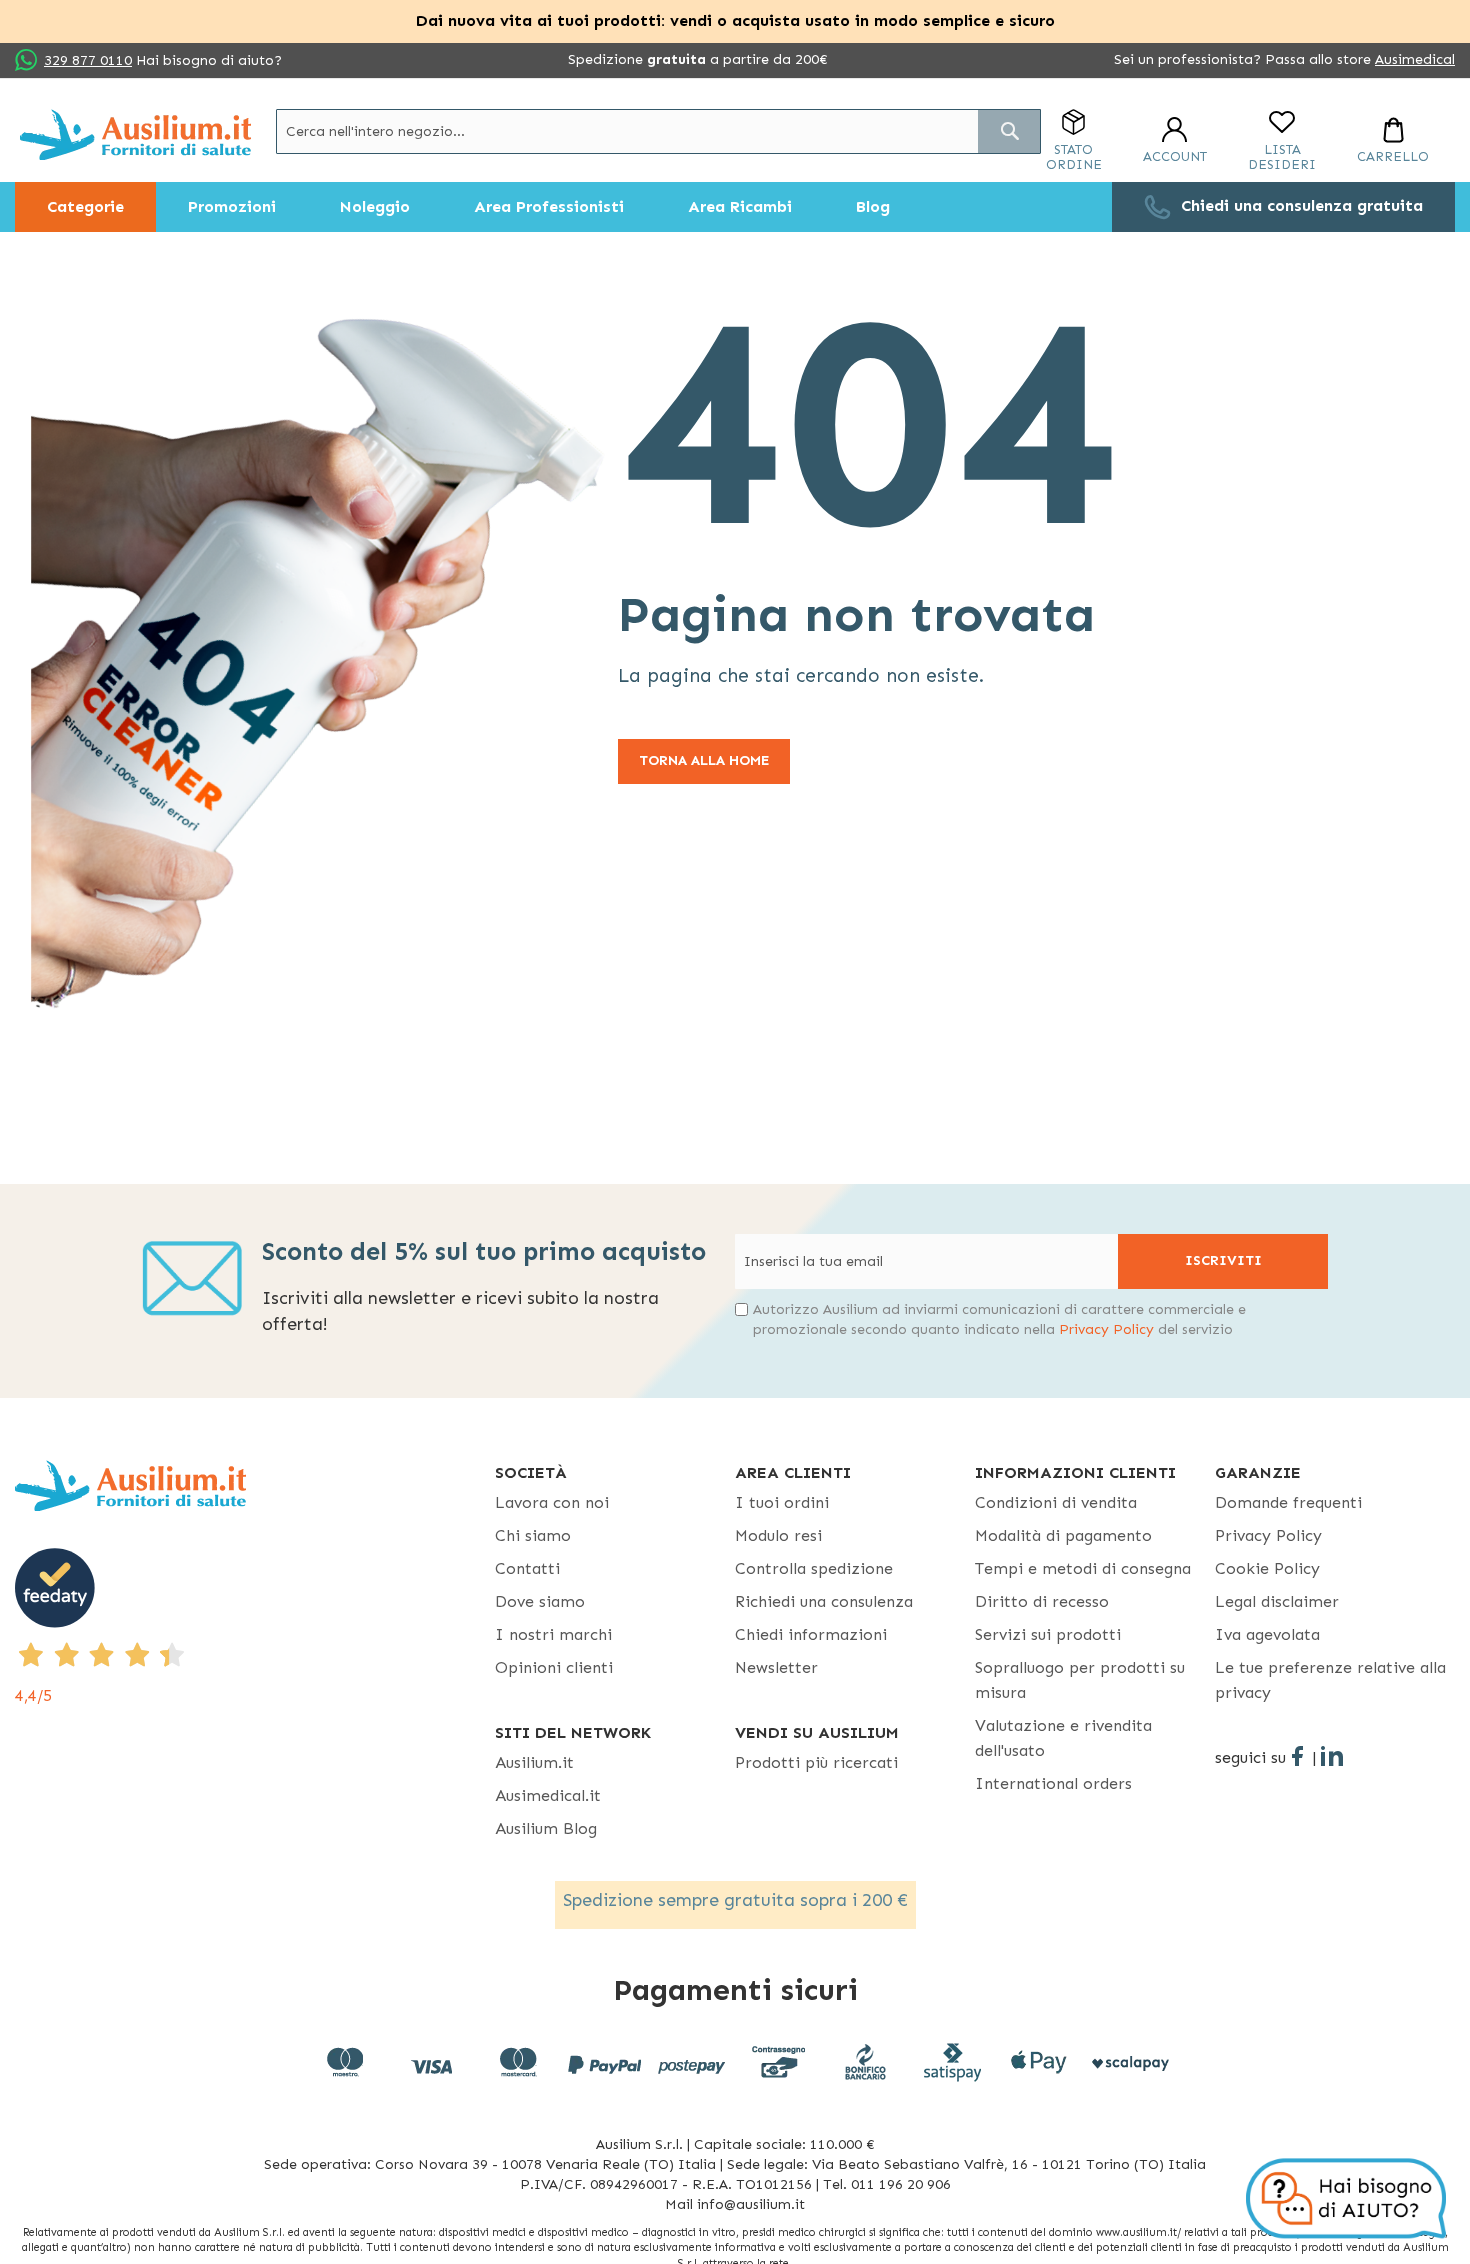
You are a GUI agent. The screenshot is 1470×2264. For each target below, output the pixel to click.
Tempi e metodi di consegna (1083, 1568)
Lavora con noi (552, 1502)
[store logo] (135, 134)
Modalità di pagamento (1063, 1535)
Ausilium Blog (546, 1828)
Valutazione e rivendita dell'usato (1063, 1738)
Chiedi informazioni (811, 1634)
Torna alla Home (704, 760)
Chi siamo (533, 1535)
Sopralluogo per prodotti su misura (1080, 1680)
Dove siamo (540, 1601)
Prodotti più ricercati (816, 1762)
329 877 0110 (88, 60)
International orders (1053, 1783)
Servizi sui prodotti (1048, 1634)
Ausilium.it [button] (534, 1762)
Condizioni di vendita (1056, 1502)
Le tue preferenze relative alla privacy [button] (1330, 1680)
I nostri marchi (553, 1634)
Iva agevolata (1267, 1634)
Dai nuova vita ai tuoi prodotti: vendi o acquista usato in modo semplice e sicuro (735, 20)
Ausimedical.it (548, 1795)
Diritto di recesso (1042, 1601)
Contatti (527, 1568)
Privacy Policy (1106, 1329)
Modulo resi (778, 1535)
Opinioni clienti (554, 1667)
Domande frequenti (1288, 1502)
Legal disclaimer (1277, 1601)
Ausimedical (1415, 59)
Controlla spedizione (814, 1568)
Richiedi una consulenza (824, 1601)
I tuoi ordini (782, 1502)
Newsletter (776, 1667)
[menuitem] (85, 207)
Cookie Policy (1267, 1568)
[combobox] (658, 131)
